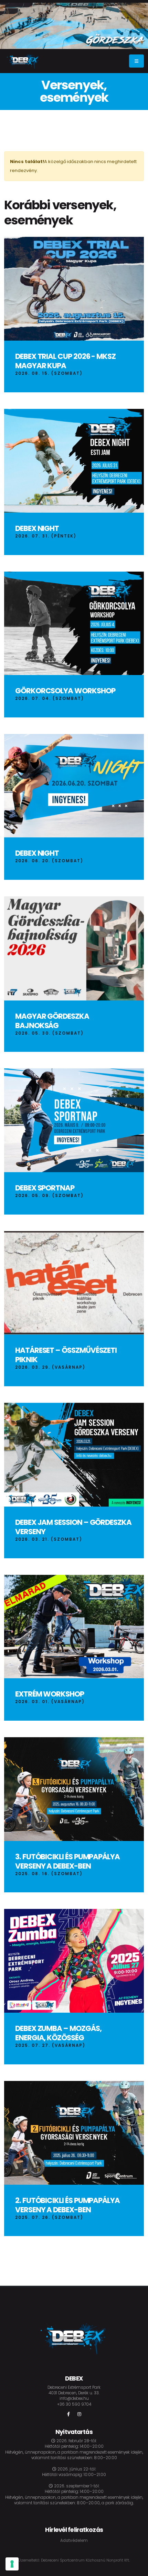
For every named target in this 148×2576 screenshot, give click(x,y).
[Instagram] (80, 2414)
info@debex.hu (74, 2398)
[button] (131, 42)
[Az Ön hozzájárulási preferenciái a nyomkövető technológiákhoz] (12, 2564)
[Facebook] (68, 2414)
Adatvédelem (74, 2540)
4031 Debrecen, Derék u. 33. (74, 2393)
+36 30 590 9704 (74, 2404)
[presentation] (10, 26)
